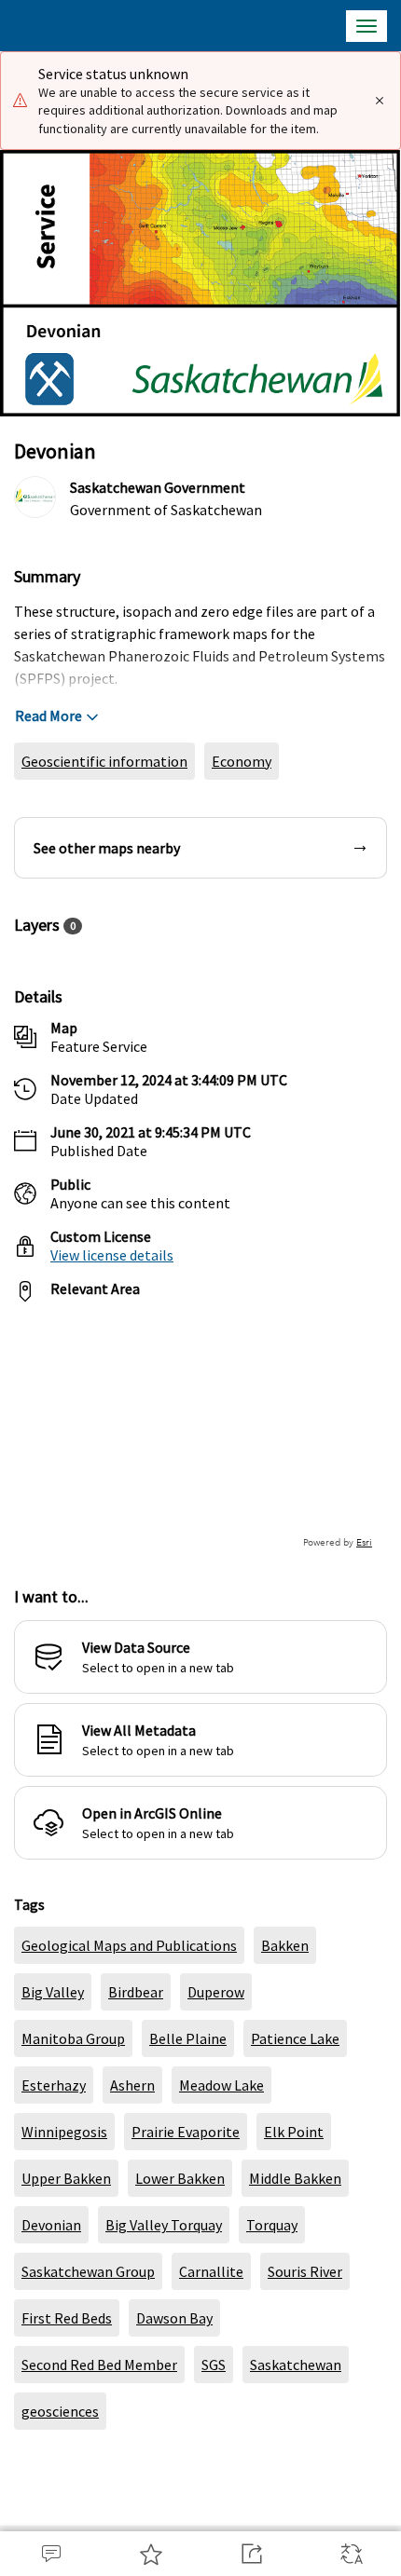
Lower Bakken (180, 2178)
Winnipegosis (64, 2132)
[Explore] (200, 1434)
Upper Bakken (66, 2178)
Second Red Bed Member (99, 2365)
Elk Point (294, 2132)
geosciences (60, 2411)
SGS (214, 2365)
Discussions (50, 2554)
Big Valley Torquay (164, 2225)
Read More (48, 716)
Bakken (285, 1945)
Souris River (305, 2271)
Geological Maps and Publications (129, 1945)
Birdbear (136, 1992)
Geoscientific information (104, 761)
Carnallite (211, 2271)
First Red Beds (67, 2318)
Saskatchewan (296, 2365)
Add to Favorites (151, 2554)
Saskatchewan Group (88, 2271)
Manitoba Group (73, 2038)
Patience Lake (295, 2038)
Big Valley (53, 1992)
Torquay (272, 2225)
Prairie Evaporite (186, 2132)
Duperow (216, 1992)
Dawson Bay (174, 2318)
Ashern (132, 2085)
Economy (242, 761)
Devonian (51, 2225)
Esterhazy (54, 2085)
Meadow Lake (221, 2085)
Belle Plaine (188, 2038)
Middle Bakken (295, 2178)
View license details (112, 1255)
